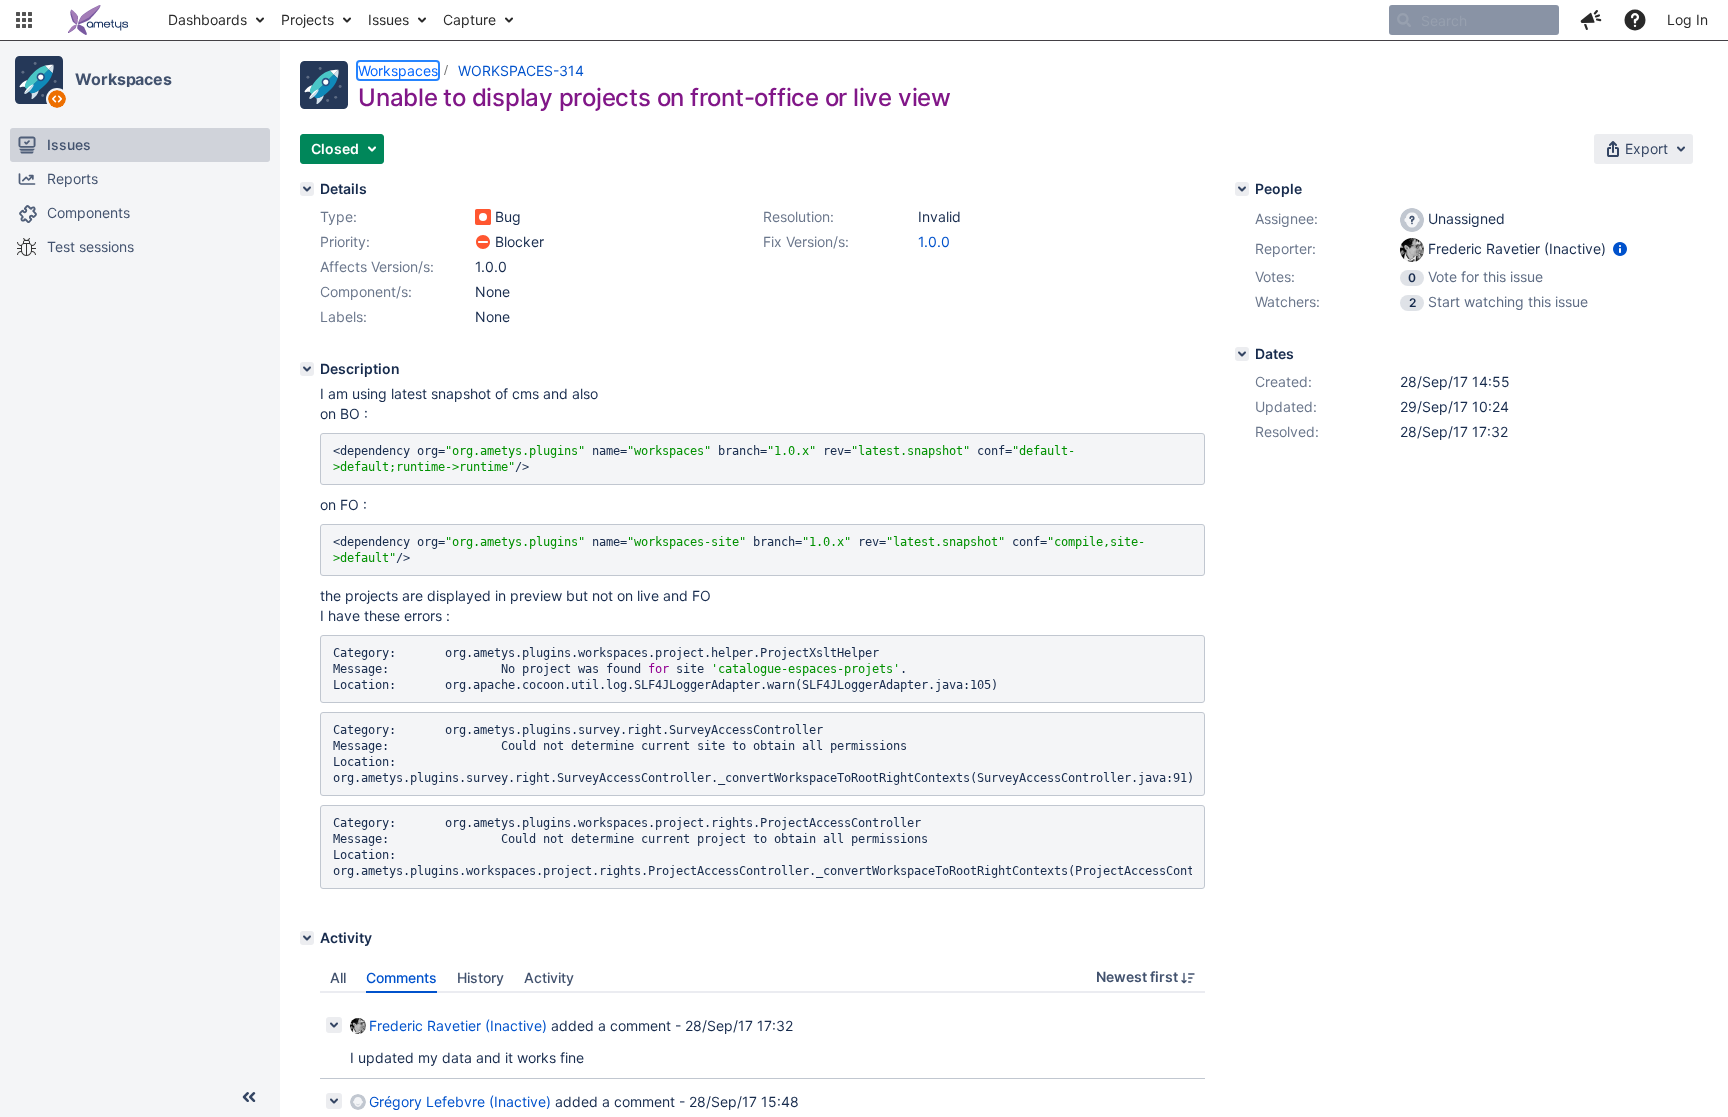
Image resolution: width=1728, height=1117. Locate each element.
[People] (1242, 189)
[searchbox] (1474, 20)
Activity (549, 977)
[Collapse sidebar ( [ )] (249, 1097)
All (338, 977)
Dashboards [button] (207, 19)
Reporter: (1285, 248)
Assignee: (1286, 218)
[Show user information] (1620, 248)
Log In (1687, 19)
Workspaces (123, 79)
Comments (401, 977)
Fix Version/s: (806, 241)
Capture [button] (469, 19)
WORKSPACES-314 (521, 70)
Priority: (345, 241)
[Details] (307, 189)
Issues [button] (388, 19)
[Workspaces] (39, 80)
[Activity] (307, 938)
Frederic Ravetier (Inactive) (458, 1025)
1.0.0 (934, 241)
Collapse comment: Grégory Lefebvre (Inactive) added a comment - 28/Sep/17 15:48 (334, 1101)
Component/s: (366, 291)
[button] (24, 20)
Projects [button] (307, 19)
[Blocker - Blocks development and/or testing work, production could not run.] (483, 242)
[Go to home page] (98, 20)
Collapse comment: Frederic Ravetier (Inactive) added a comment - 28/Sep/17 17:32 (334, 1025)
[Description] (307, 369)
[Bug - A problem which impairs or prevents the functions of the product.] (483, 217)
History (480, 977)
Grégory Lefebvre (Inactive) (460, 1101)
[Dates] (1242, 354)
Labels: (343, 316)
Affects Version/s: (377, 266)
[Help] (1635, 20)
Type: (338, 216)
